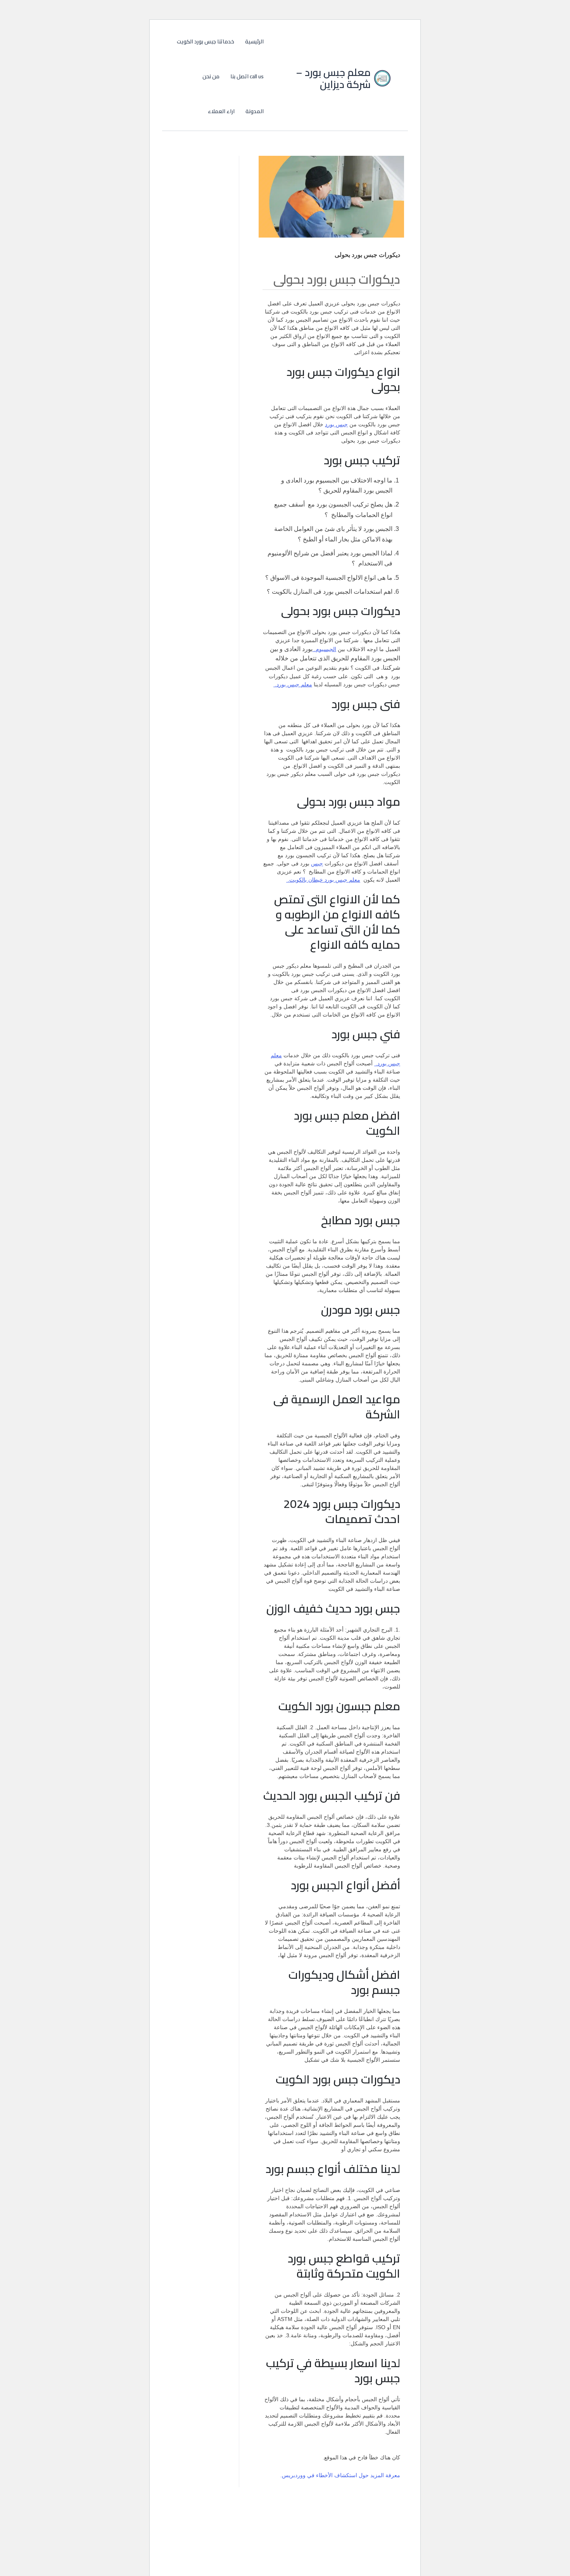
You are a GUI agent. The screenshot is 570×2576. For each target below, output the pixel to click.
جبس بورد (336, 424)
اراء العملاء (221, 111)
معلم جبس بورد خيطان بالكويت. (323, 880)
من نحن (211, 76)
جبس (317, 863)
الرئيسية (254, 41)
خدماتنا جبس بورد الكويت (206, 41)
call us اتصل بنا (247, 76)
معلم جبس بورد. (293, 684)
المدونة (255, 111)
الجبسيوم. (324, 649)
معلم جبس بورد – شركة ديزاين (333, 78)
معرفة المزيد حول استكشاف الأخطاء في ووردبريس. (340, 2475)
